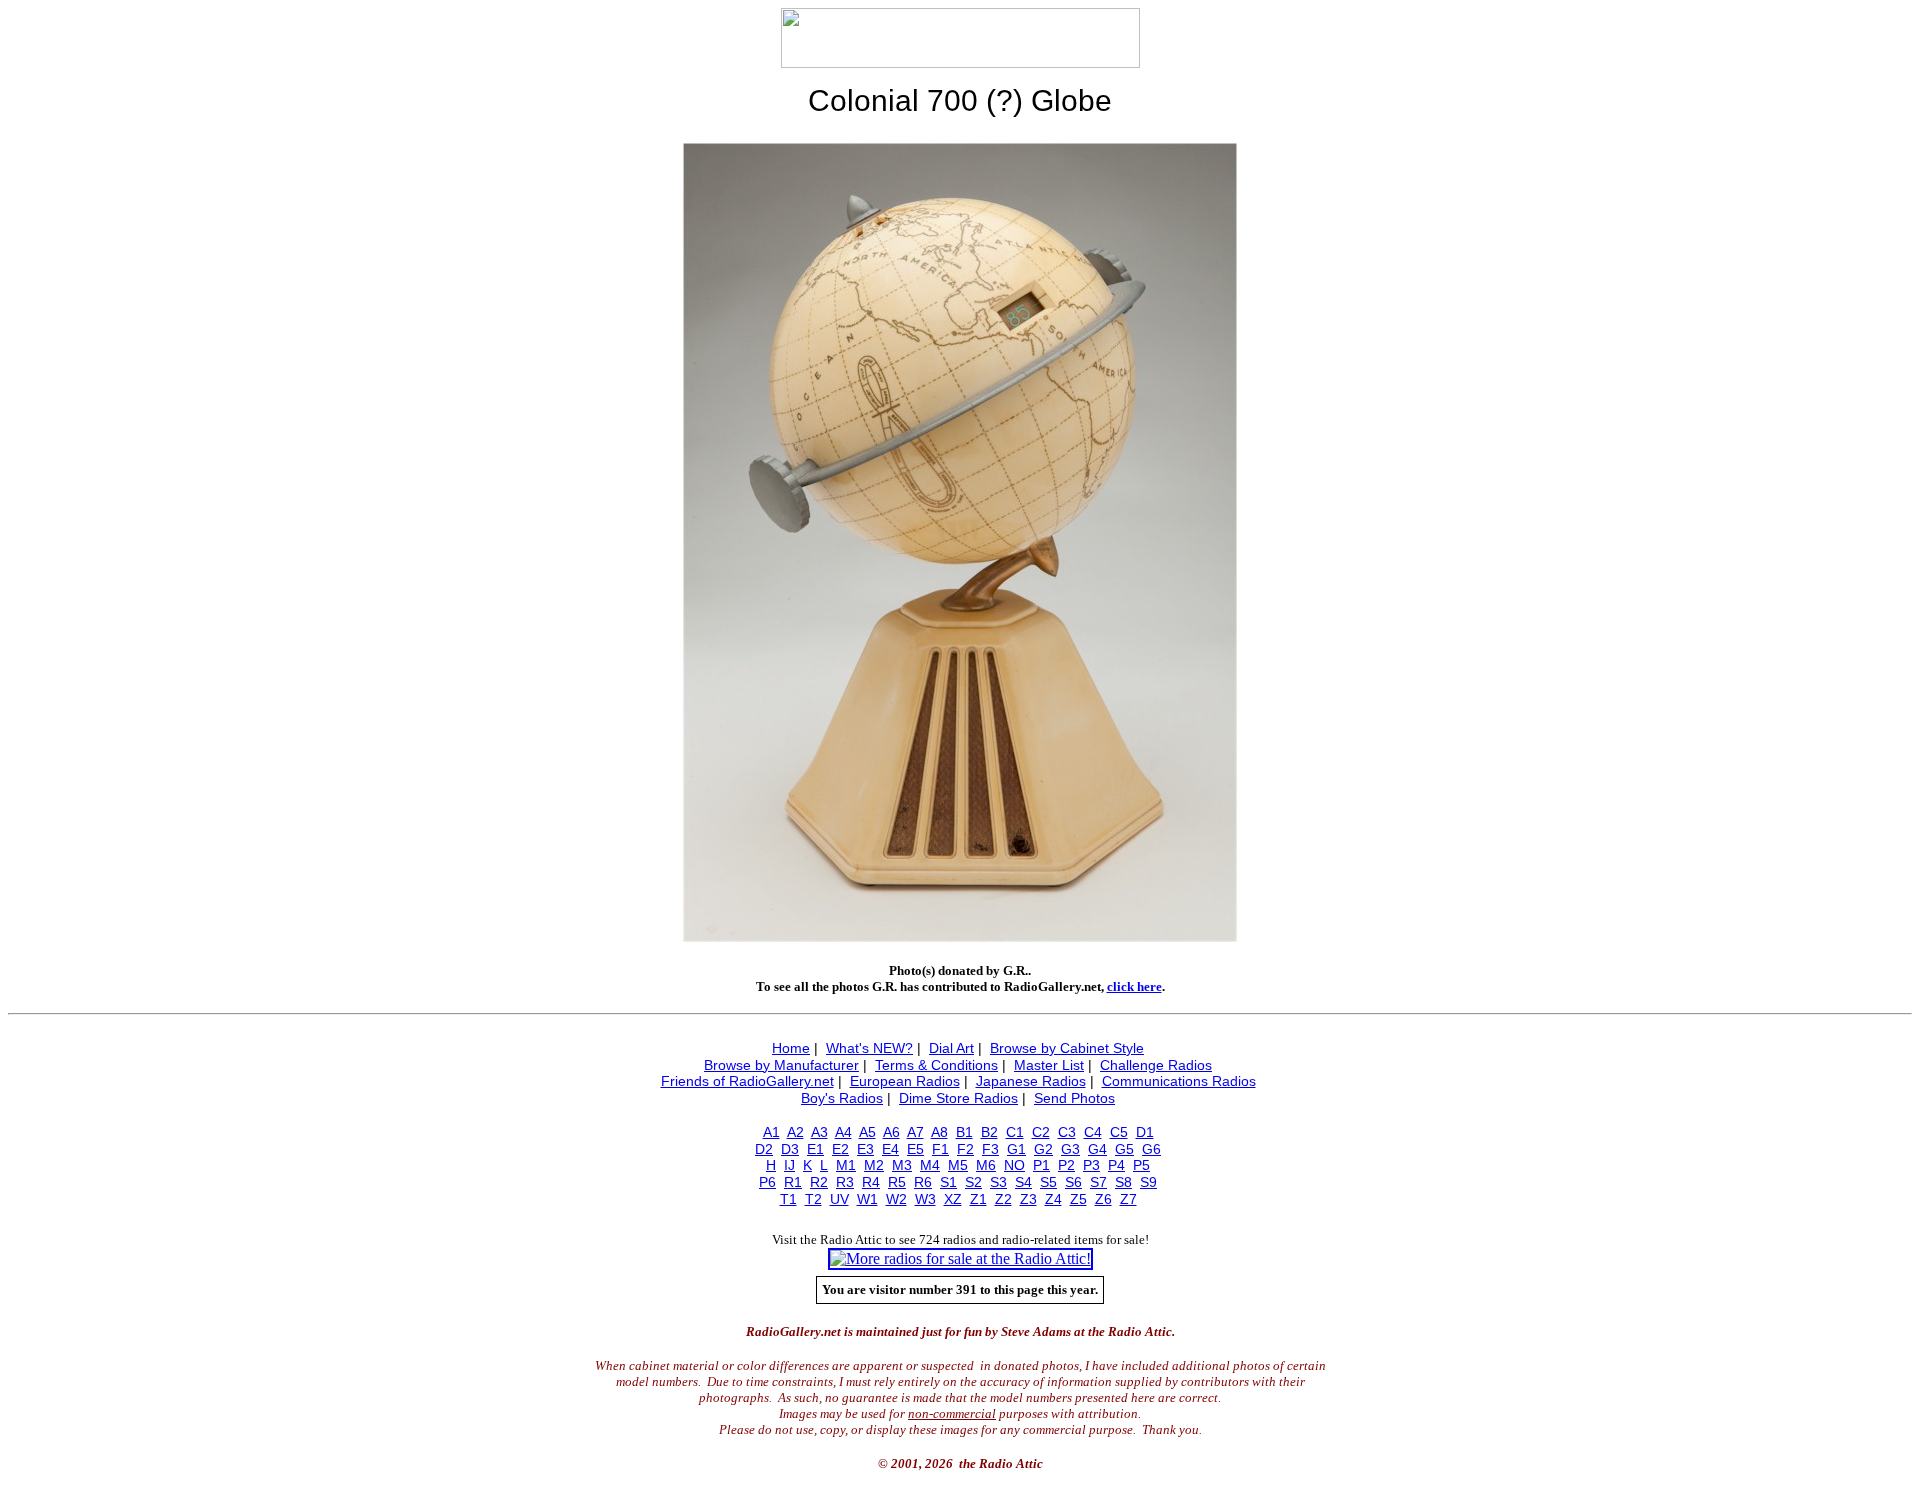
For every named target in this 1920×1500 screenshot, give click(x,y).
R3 (845, 1182)
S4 (1023, 1182)
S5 (1048, 1182)
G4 (1097, 1149)
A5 (867, 1132)
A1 (771, 1132)
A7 (915, 1132)
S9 (1148, 1182)
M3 (902, 1165)
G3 (1070, 1149)
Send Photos (1074, 1098)
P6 (767, 1182)
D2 (764, 1149)
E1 (815, 1149)
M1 (846, 1165)
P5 (1141, 1165)
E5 (915, 1149)
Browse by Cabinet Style (1067, 1048)
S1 (948, 1182)
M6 (986, 1165)
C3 (1067, 1132)
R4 (871, 1182)
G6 (1151, 1149)
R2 (819, 1182)
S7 (1098, 1182)
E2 (840, 1149)
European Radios (905, 1081)
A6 (891, 1132)
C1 (1015, 1132)
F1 (940, 1149)
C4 (1093, 1132)
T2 (813, 1199)
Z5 (1078, 1199)
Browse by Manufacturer (781, 1065)
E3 (865, 1149)
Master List (1049, 1065)
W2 (896, 1199)
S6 (1073, 1182)
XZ (953, 1199)
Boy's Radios (842, 1098)
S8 (1123, 1182)
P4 (1116, 1165)
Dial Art (951, 1048)
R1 (793, 1182)
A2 (795, 1132)
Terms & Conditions (936, 1065)
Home (791, 1048)
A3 (819, 1132)
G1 (1016, 1149)
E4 (890, 1149)
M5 (958, 1165)
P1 (1041, 1165)
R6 (923, 1182)
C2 (1041, 1132)
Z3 (1028, 1199)
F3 (990, 1149)
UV (839, 1199)
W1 (867, 1199)
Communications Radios (1179, 1081)
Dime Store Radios (958, 1098)
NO (1014, 1165)
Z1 (978, 1199)
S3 (998, 1182)
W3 (925, 1199)
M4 (930, 1165)
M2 (874, 1165)
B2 (989, 1132)
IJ (789, 1165)
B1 (964, 1132)
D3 (790, 1149)
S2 (973, 1182)
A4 (843, 1132)
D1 (1145, 1132)
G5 (1124, 1149)
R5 (897, 1182)
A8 (939, 1132)
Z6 (1103, 1199)
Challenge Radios (1156, 1065)
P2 (1066, 1165)
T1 (788, 1199)
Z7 (1128, 1199)
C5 (1119, 1132)
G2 (1043, 1149)
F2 (965, 1149)
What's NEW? (869, 1048)
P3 (1091, 1165)
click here (1134, 986)
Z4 (1053, 1199)
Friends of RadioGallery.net (747, 1081)
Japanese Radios (1031, 1081)
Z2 (1003, 1199)
